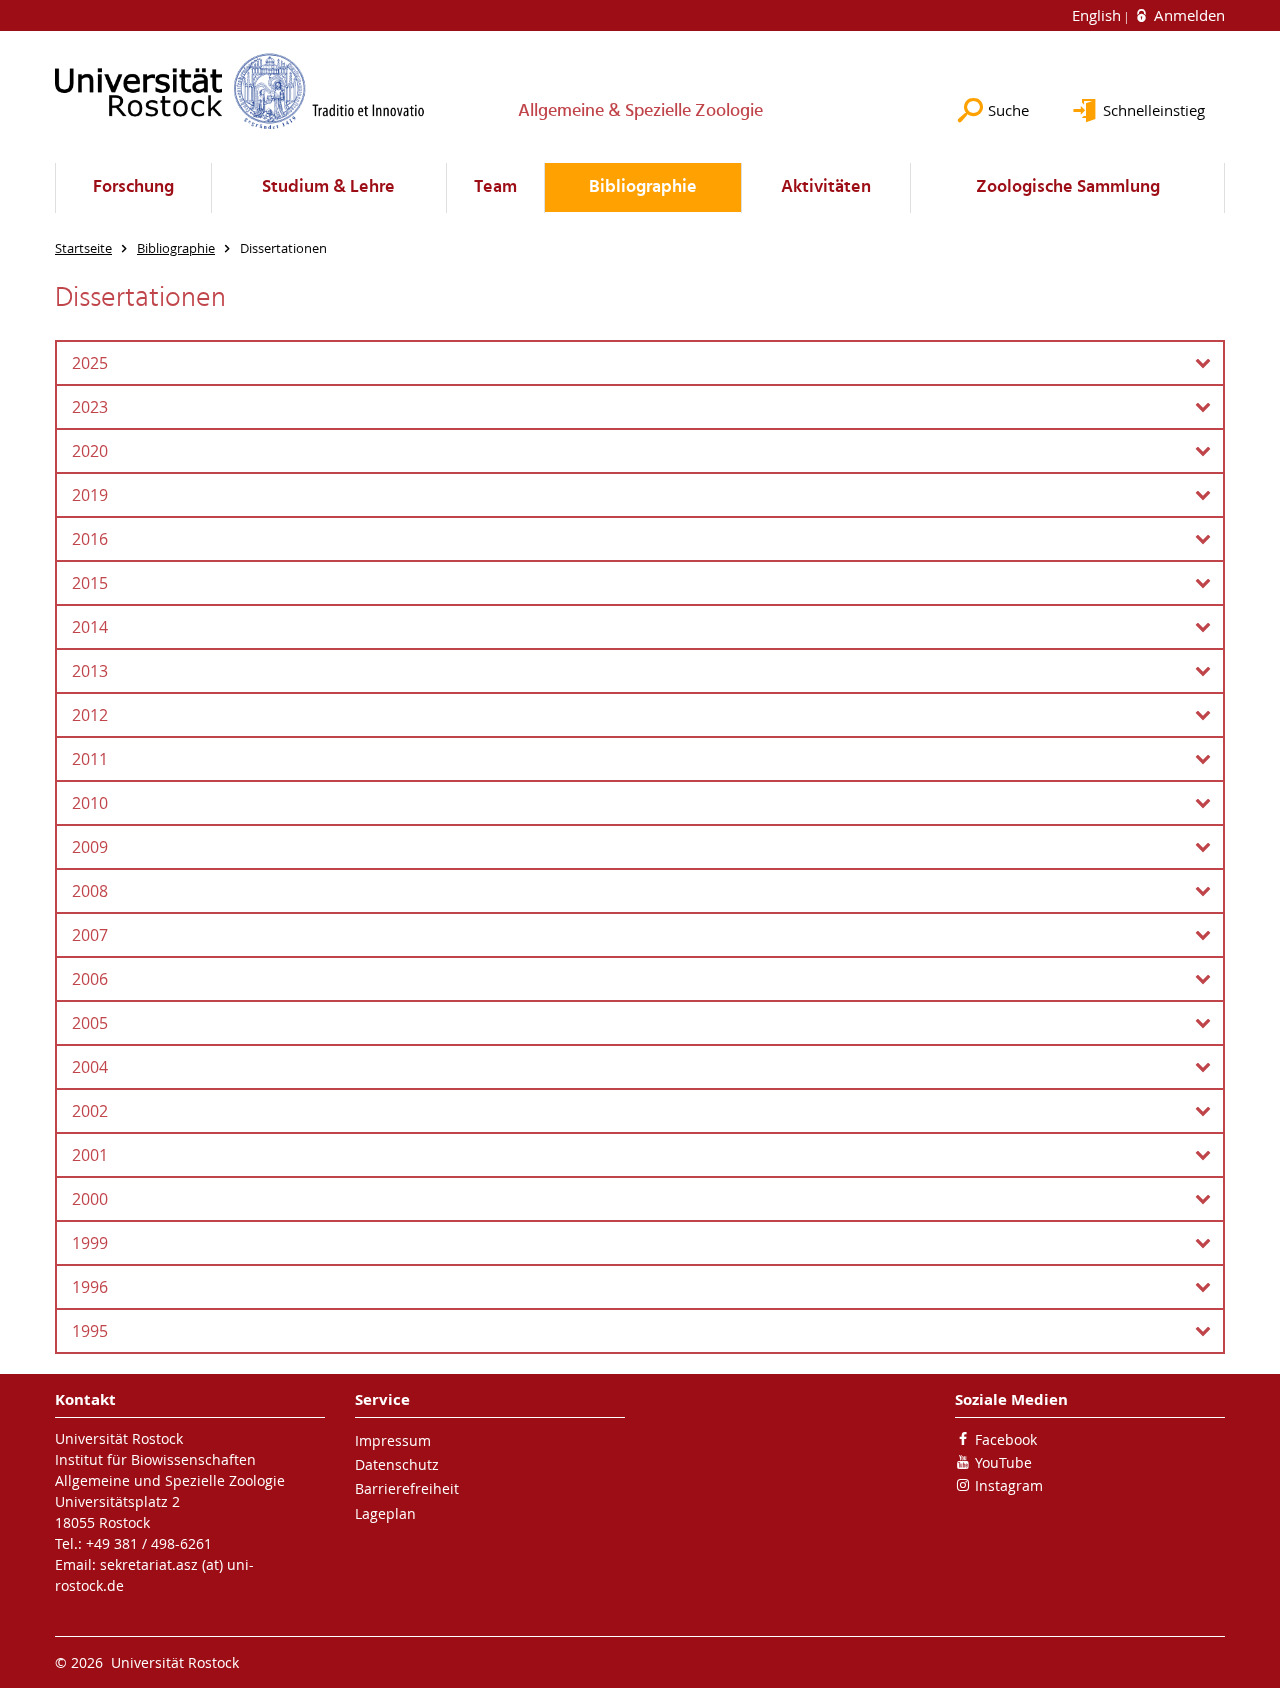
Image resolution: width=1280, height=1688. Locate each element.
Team (495, 187)
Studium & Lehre (328, 187)
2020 (90, 451)
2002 (90, 1111)
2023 (90, 407)
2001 (90, 1155)
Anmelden (1187, 15)
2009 (90, 847)
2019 (90, 495)
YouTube (1003, 1462)
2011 (90, 759)
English (1098, 15)
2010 (90, 803)
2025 (90, 363)
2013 (90, 671)
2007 (90, 935)
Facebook (1006, 1439)
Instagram (1009, 1485)
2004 (90, 1067)
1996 (90, 1287)
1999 (90, 1243)
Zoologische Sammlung (1068, 187)
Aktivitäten (826, 187)
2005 (90, 1023)
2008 (90, 891)
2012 (90, 715)
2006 (90, 979)
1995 (90, 1331)
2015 (90, 583)
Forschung (133, 187)
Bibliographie (643, 187)
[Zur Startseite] (240, 91)
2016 (90, 539)
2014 (90, 627)
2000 (90, 1199)
